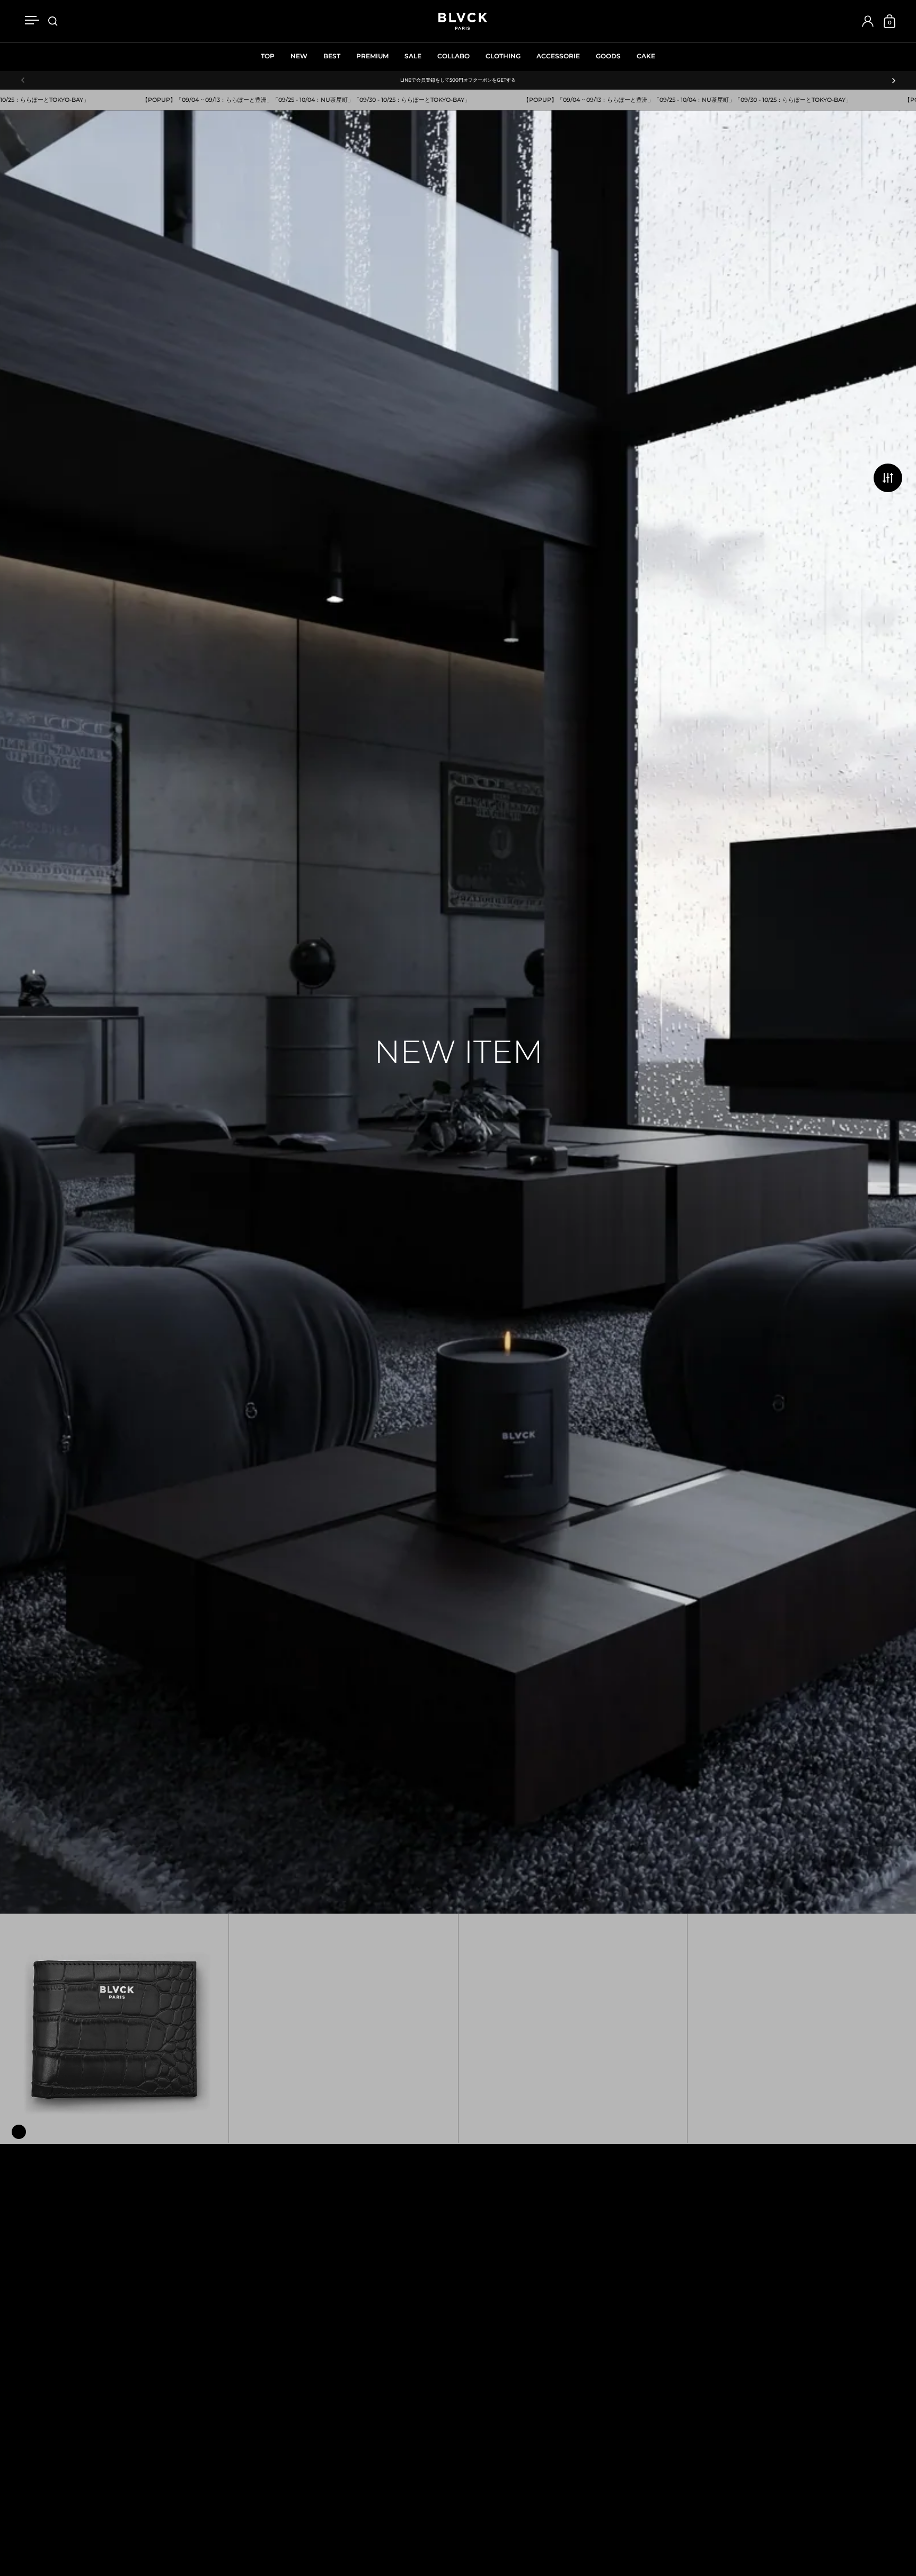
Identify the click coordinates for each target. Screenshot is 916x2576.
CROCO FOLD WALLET (114, 2028)
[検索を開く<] (53, 21)
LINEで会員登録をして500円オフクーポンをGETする (458, 80)
